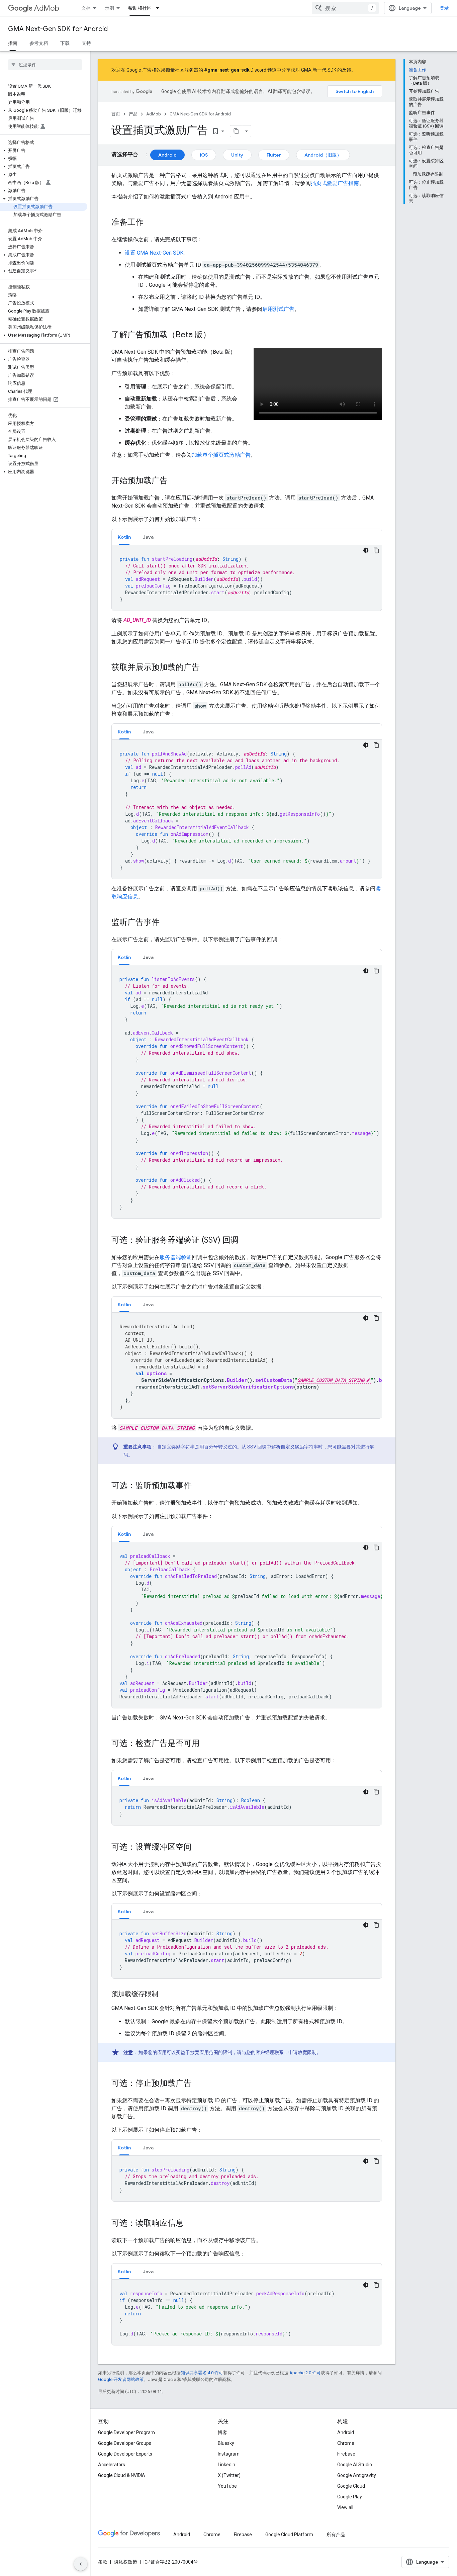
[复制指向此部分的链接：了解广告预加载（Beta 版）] (217, 335)
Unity (237, 155)
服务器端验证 (176, 1257)
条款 (103, 2562)
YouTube (227, 2486)
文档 (86, 8)
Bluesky (226, 2443)
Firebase (346, 2454)
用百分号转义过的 (218, 1447)
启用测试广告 (278, 309)
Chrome (346, 2443)
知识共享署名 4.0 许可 (202, 2373)
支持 (86, 43)
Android (167, 155)
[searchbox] (45, 65)
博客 (222, 2432)
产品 (133, 114)
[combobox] (345, 8)
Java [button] (148, 537)
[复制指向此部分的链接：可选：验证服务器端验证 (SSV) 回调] (245, 1241)
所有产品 (336, 2535)
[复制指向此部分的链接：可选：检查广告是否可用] (206, 1744)
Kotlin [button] (124, 537)
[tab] (124, 537)
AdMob (47, 8)
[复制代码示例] (376, 550)
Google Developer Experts (125, 2454)
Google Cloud (351, 2486)
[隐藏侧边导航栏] (81, 2564)
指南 (13, 43)
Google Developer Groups (125, 2443)
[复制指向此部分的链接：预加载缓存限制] (165, 1994)
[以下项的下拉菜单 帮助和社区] (160, 8)
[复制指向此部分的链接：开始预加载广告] (174, 481)
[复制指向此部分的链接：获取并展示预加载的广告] (206, 668)
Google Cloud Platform (289, 2535)
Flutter (274, 155)
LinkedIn (226, 2465)
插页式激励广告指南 (335, 183)
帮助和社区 (140, 8)
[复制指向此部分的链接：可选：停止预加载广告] (198, 2084)
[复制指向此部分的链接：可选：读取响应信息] (190, 2224)
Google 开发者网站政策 (121, 2379)
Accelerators (112, 2465)
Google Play (350, 2497)
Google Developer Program (126, 2432)
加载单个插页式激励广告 (221, 455)
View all (345, 2507)
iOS (204, 155)
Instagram (229, 2454)
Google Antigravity (357, 2475)
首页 (116, 114)
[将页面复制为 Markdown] (236, 131)
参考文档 (39, 43)
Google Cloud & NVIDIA (122, 2475)
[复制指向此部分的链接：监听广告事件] (166, 923)
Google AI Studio (355, 2465)
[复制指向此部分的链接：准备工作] (150, 223)
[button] (44, 110)
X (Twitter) (229, 2475)
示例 (109, 8)
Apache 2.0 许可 (305, 2373)
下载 (65, 43)
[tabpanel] (247, 578)
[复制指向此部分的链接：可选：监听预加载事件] (198, 1486)
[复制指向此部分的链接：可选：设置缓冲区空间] (198, 1848)
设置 (154, 253)
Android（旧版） (323, 155)
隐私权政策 (125, 2562)
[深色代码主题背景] (366, 550)
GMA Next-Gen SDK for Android (58, 29)
